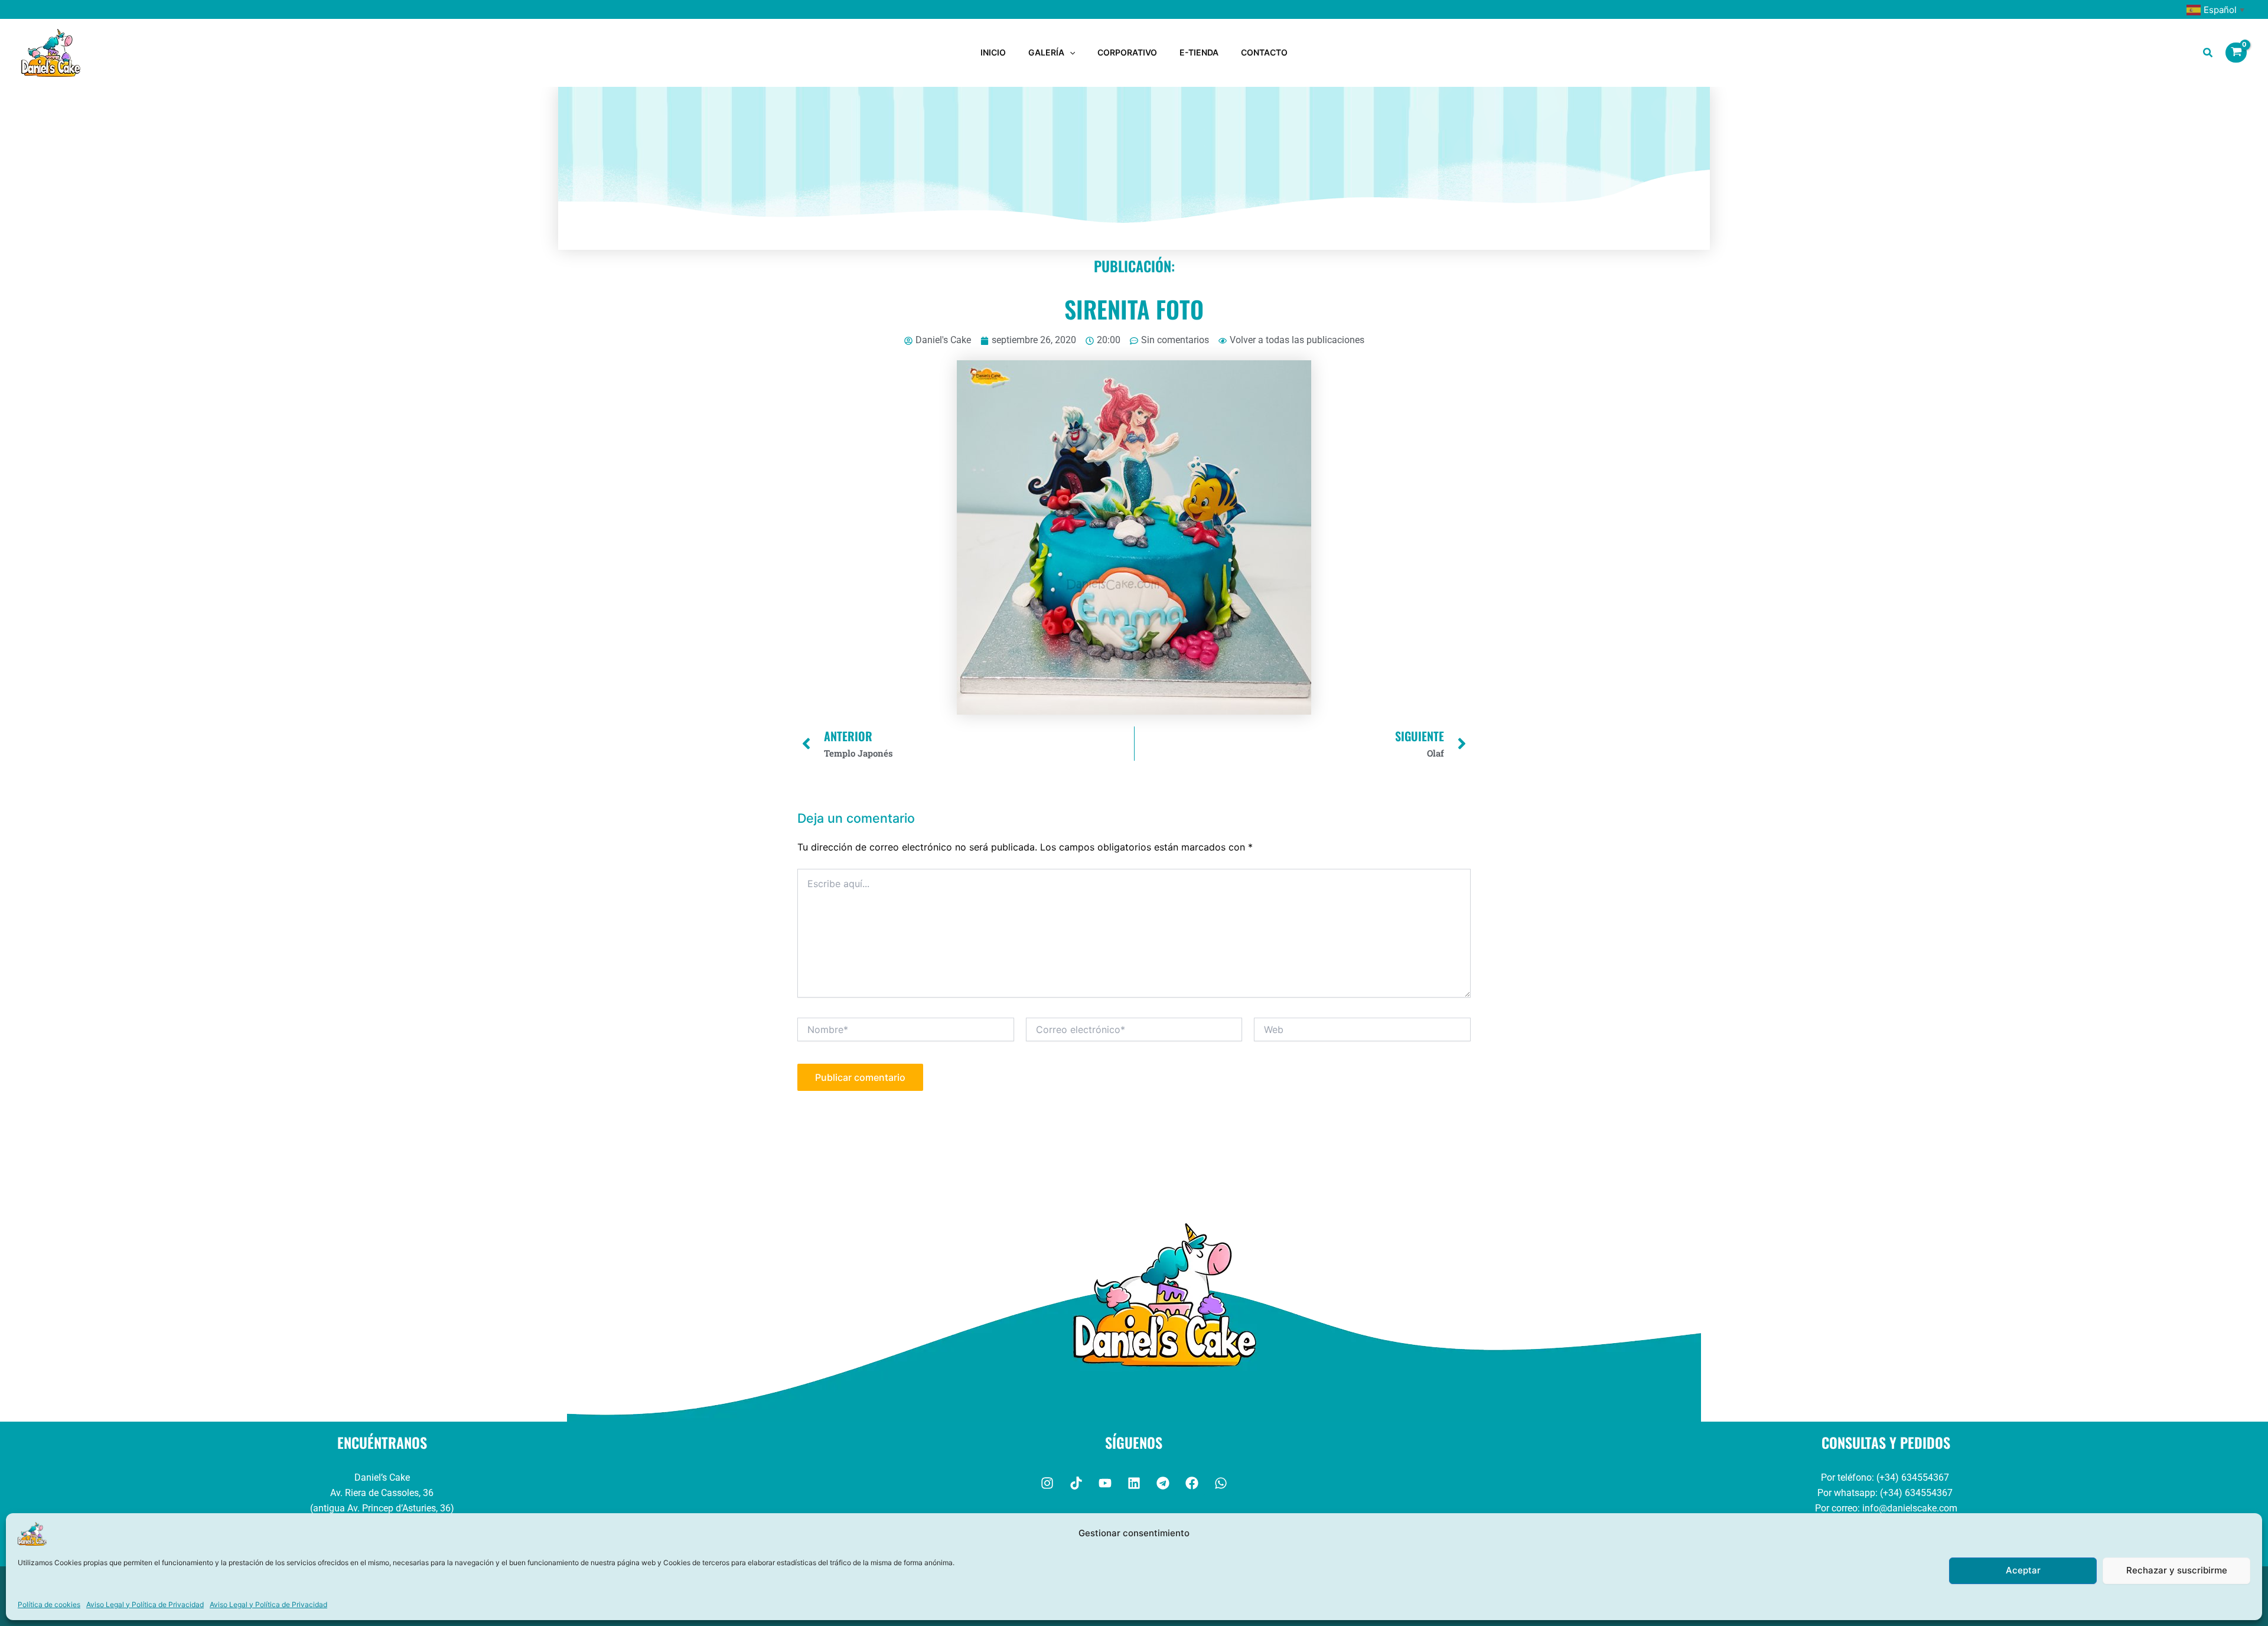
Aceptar (2023, 1570)
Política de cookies (49, 1604)
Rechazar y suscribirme (2177, 1570)
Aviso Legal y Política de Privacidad (145, 1604)
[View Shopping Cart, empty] (2236, 53)
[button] (1070, 53)
